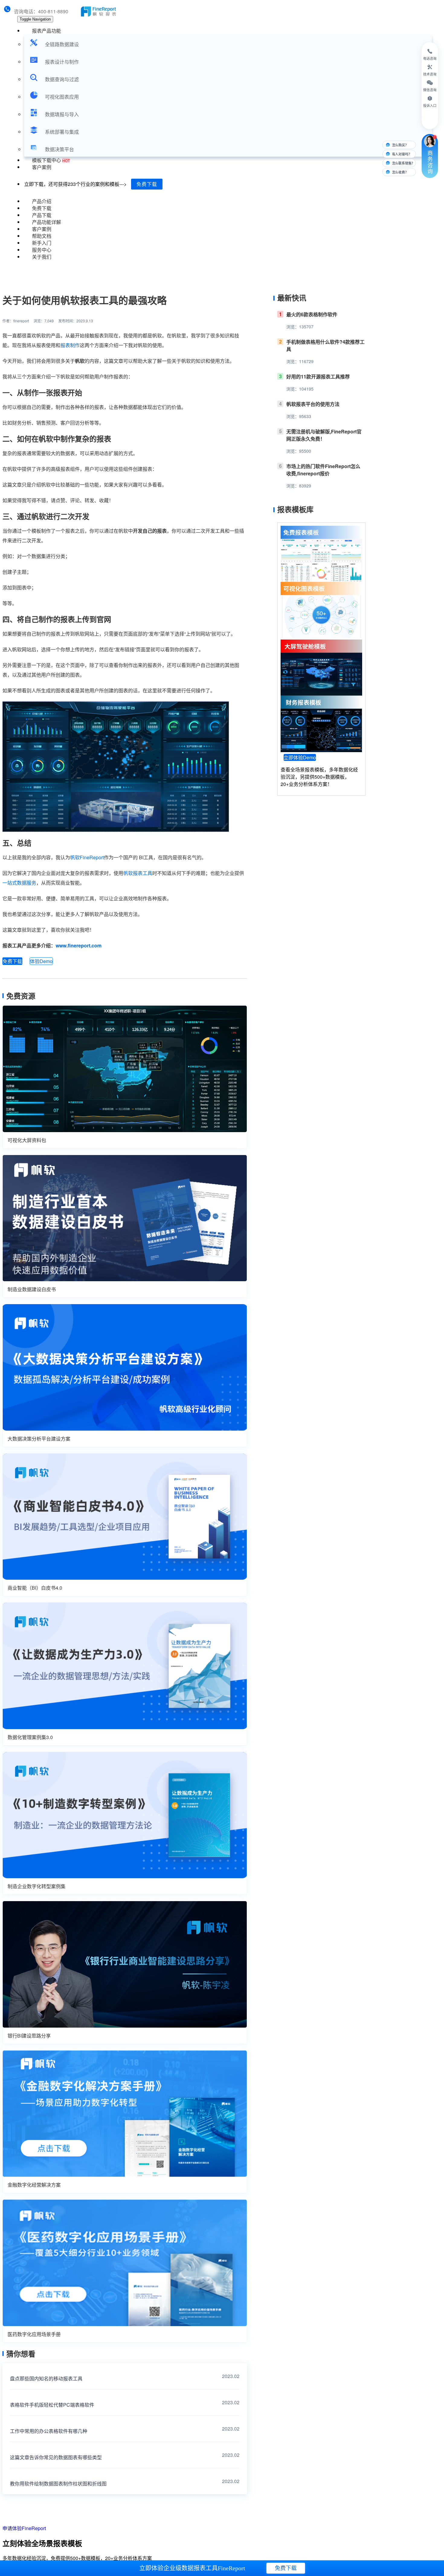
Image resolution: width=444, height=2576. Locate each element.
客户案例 (42, 167)
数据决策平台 (60, 149)
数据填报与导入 (62, 114)
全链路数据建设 (62, 44)
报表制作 (70, 345)
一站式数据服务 (19, 883)
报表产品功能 (47, 31)
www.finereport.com (79, 945)
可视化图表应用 (62, 97)
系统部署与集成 (62, 132)
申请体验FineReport (24, 2528)
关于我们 (42, 257)
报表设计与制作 (62, 62)
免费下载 (147, 184)
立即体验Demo (300, 757)
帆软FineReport (87, 857)
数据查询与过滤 (62, 79)
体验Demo (41, 961)
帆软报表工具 (138, 873)
